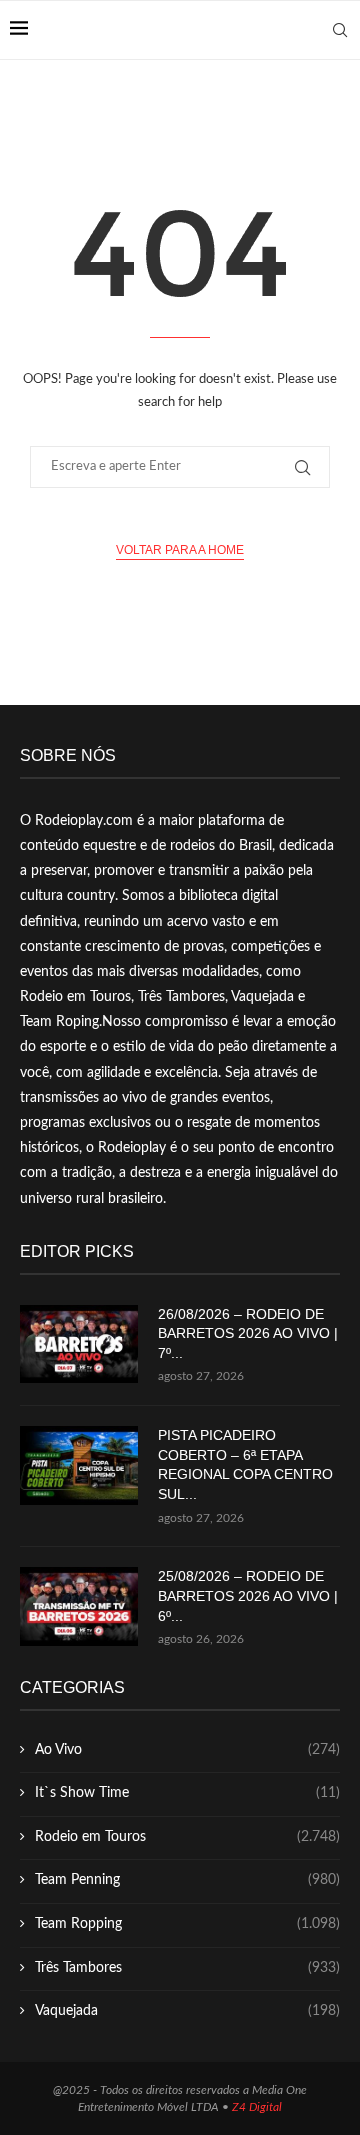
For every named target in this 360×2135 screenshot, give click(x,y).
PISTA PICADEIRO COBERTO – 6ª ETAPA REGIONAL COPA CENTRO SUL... (245, 1464)
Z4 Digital (257, 2107)
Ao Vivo (187, 1750)
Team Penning (187, 1880)
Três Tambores (187, 1968)
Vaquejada (187, 2011)
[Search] (340, 30)
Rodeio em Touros (187, 1837)
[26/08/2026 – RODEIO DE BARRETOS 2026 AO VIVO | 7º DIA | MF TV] (79, 1344)
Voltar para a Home (180, 550)
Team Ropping (187, 1924)
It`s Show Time (187, 1793)
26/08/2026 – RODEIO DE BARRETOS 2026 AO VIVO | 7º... (248, 1333)
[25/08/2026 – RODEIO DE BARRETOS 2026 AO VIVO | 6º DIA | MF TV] (79, 1606)
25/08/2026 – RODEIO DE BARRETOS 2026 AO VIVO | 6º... (248, 1595)
